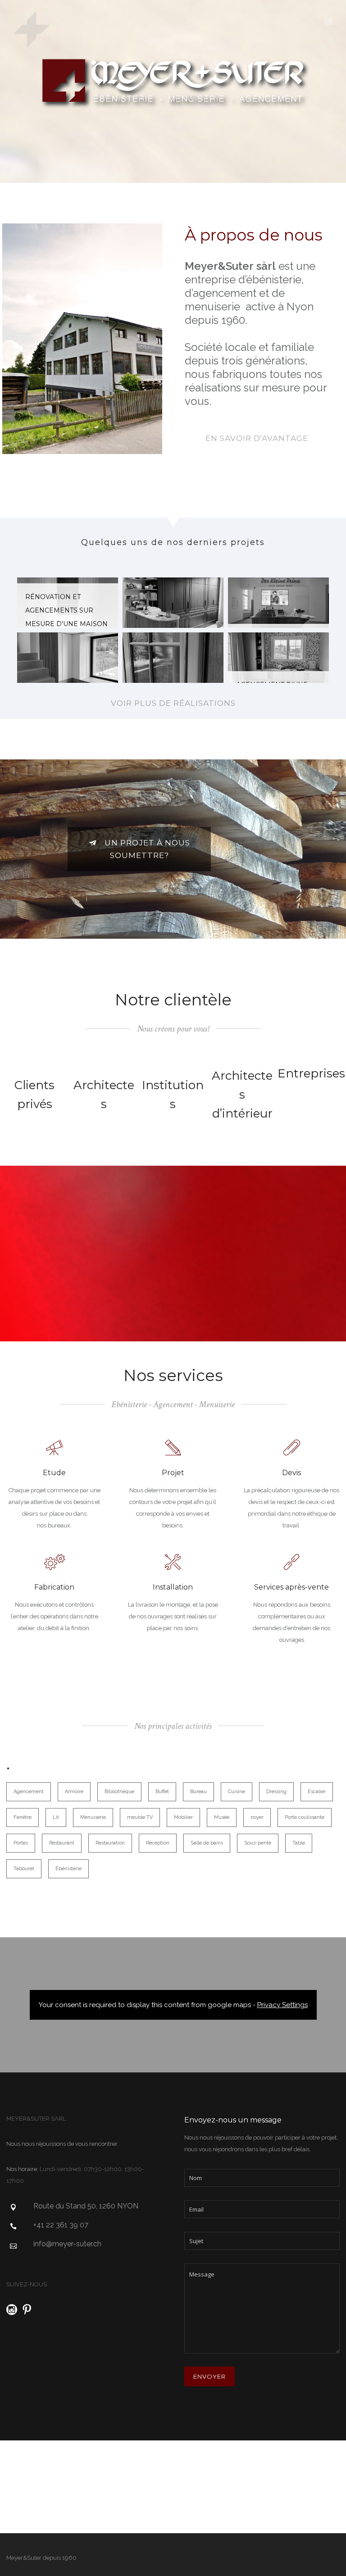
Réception (158, 1843)
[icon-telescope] (55, 1448)
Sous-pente (258, 1843)
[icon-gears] (55, 1563)
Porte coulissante (305, 1817)
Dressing (276, 1792)
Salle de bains (207, 1843)
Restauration (110, 1843)
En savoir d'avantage (257, 438)
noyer (257, 1817)
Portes (21, 1843)
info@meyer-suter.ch (67, 2244)
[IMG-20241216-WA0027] (173, 658)
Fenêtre (23, 1817)
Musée (222, 1817)
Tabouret (24, 1869)
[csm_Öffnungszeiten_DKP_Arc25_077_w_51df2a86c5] (278, 603)
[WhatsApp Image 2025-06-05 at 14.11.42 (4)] (68, 658)
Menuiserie (93, 1817)
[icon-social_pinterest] (27, 2310)
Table (299, 1843)
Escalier (317, 1792)
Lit (56, 1817)
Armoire (74, 1792)
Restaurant (62, 1843)
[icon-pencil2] (173, 1448)
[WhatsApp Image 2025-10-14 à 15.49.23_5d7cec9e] (173, 603)
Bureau (198, 1792)
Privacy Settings (282, 2005)
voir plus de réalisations (173, 703)
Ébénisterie (68, 1869)
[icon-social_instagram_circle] (14, 2310)
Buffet (162, 1792)
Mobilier (183, 1817)
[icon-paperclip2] (292, 1448)
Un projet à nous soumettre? (147, 849)
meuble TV (140, 1817)
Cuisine (237, 1792)
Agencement (29, 1792)
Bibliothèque (119, 1792)
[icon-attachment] (292, 1563)
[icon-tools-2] (173, 1563)
